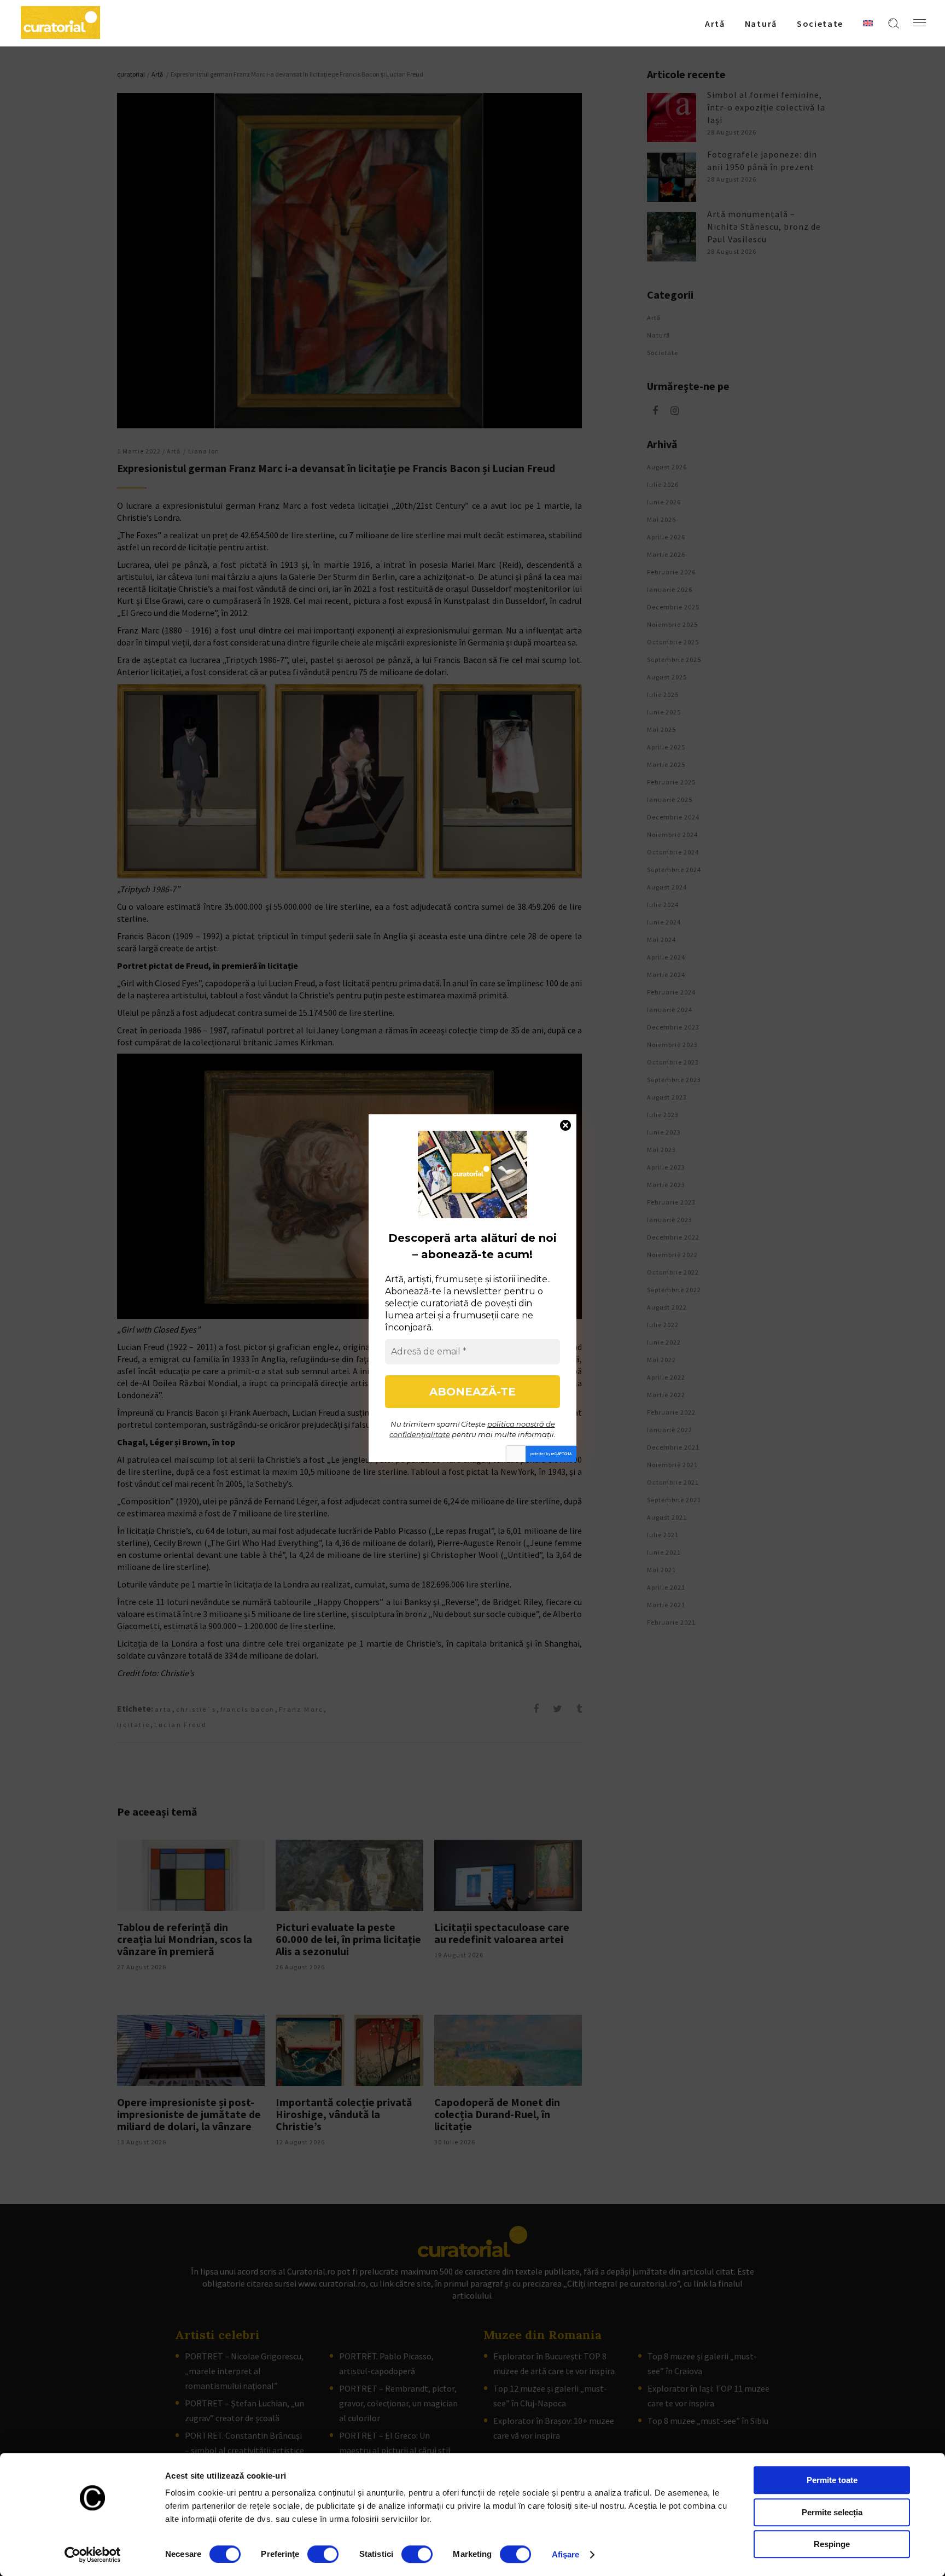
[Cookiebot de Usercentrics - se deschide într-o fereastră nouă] (93, 2555)
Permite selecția (832, 2512)
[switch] (323, 2554)
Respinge (832, 2544)
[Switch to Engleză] (868, 23)
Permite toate (832, 2480)
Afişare (566, 2554)
